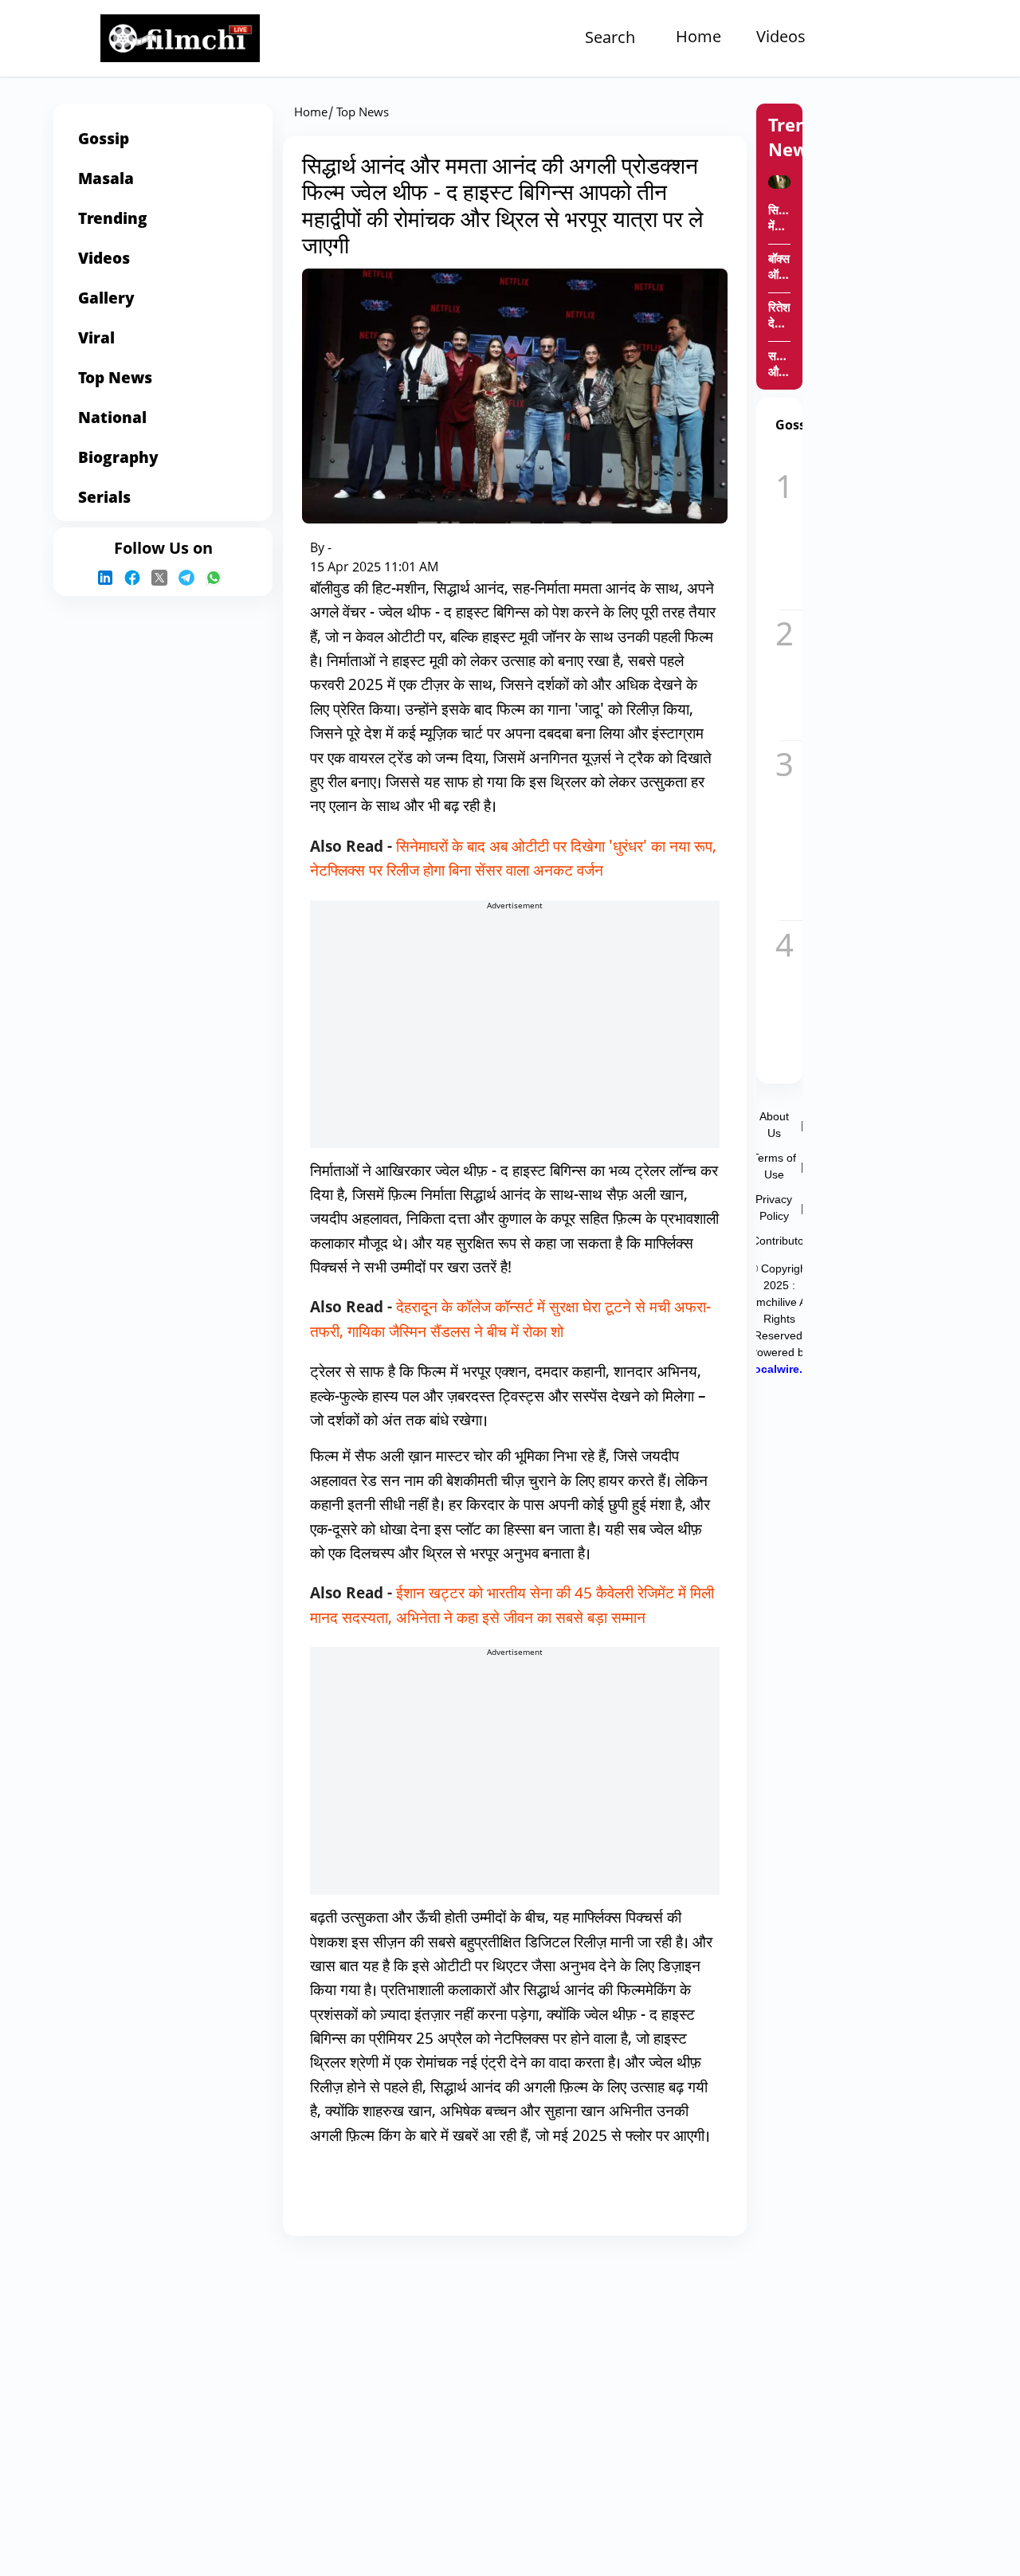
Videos (781, 38)
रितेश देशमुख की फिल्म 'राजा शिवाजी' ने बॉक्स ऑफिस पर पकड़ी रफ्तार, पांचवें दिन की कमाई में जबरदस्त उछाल (779, 317)
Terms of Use (774, 1166)
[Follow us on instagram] (109, 578)
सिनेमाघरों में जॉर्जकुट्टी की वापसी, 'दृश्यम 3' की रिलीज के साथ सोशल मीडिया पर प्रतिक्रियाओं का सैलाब (779, 220)
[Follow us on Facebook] (136, 578)
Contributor (780, 1241)
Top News (363, 114)
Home (698, 38)
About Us (774, 1125)
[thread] (190, 578)
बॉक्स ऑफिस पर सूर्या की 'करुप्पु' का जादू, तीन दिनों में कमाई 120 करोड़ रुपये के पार (779, 269)
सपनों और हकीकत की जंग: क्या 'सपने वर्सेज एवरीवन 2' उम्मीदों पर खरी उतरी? (779, 366)
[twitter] (163, 578)
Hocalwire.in (779, 1369)
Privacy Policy (774, 1208)
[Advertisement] (515, 1037)
